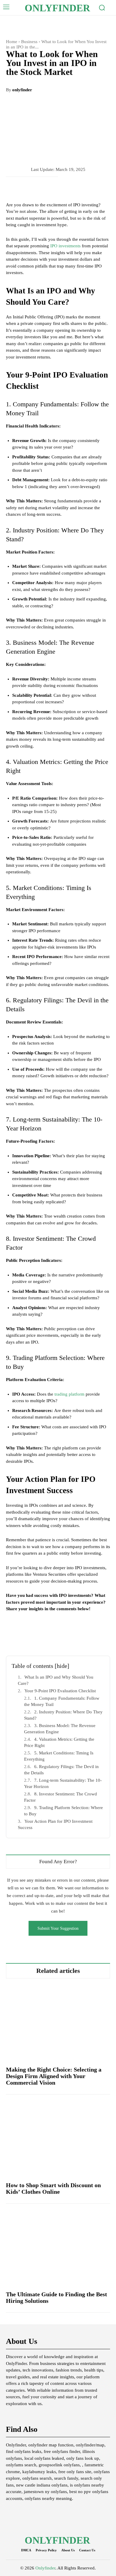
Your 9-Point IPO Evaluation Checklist (60, 1691)
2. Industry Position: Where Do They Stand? (63, 1715)
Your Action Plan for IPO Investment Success (55, 1824)
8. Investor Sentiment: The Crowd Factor (61, 1797)
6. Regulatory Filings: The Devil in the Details (61, 1770)
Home (12, 42)
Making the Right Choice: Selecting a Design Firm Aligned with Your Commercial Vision (54, 2076)
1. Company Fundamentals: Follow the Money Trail (62, 1701)
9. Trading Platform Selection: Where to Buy (64, 1811)
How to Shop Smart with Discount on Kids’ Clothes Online (53, 2188)
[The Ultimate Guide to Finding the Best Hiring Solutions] (58, 2247)
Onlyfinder (45, 2568)
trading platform (69, 1394)
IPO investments (65, 246)
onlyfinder (22, 90)
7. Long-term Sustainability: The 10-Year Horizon (63, 1783)
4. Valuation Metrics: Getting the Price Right (59, 1742)
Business (29, 42)
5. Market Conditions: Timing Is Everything (59, 1756)
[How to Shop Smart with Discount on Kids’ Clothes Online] (58, 2138)
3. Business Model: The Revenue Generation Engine (60, 1729)
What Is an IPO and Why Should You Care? (56, 1680)
